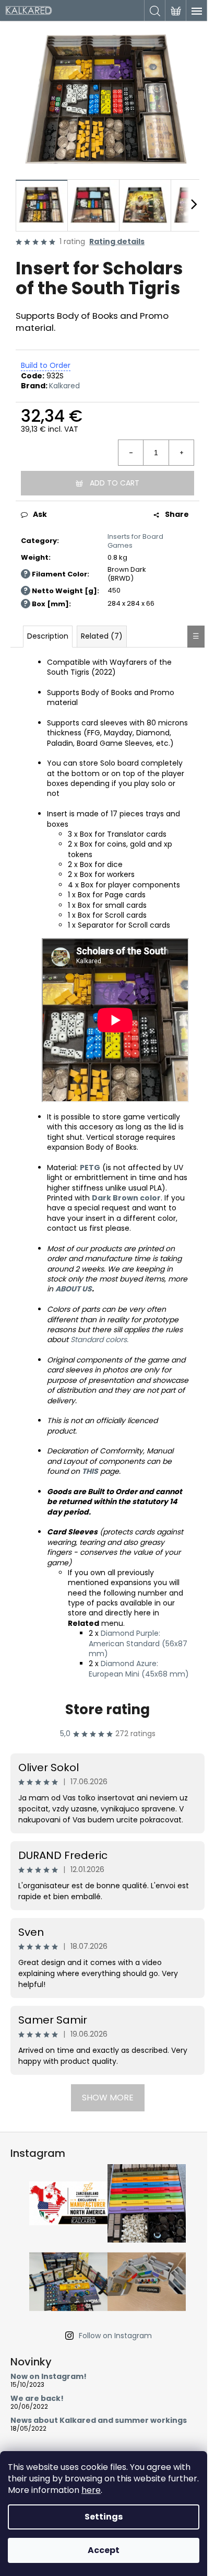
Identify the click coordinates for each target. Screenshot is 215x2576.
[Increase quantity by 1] (181, 453)
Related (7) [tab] (102, 636)
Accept (104, 2550)
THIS (90, 1471)
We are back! (37, 2399)
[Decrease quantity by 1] (131, 453)
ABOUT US (74, 1289)
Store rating (107, 1709)
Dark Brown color (126, 1198)
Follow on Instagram (115, 2336)
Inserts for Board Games (135, 541)
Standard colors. (99, 1339)
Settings (104, 2517)
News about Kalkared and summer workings (99, 2421)
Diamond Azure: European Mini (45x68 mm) (139, 1668)
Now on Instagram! (49, 2377)
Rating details (117, 242)
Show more (108, 2098)
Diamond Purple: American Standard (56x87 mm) (138, 1643)
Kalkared (64, 386)
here (91, 2490)
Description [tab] (48, 636)
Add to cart (115, 483)
